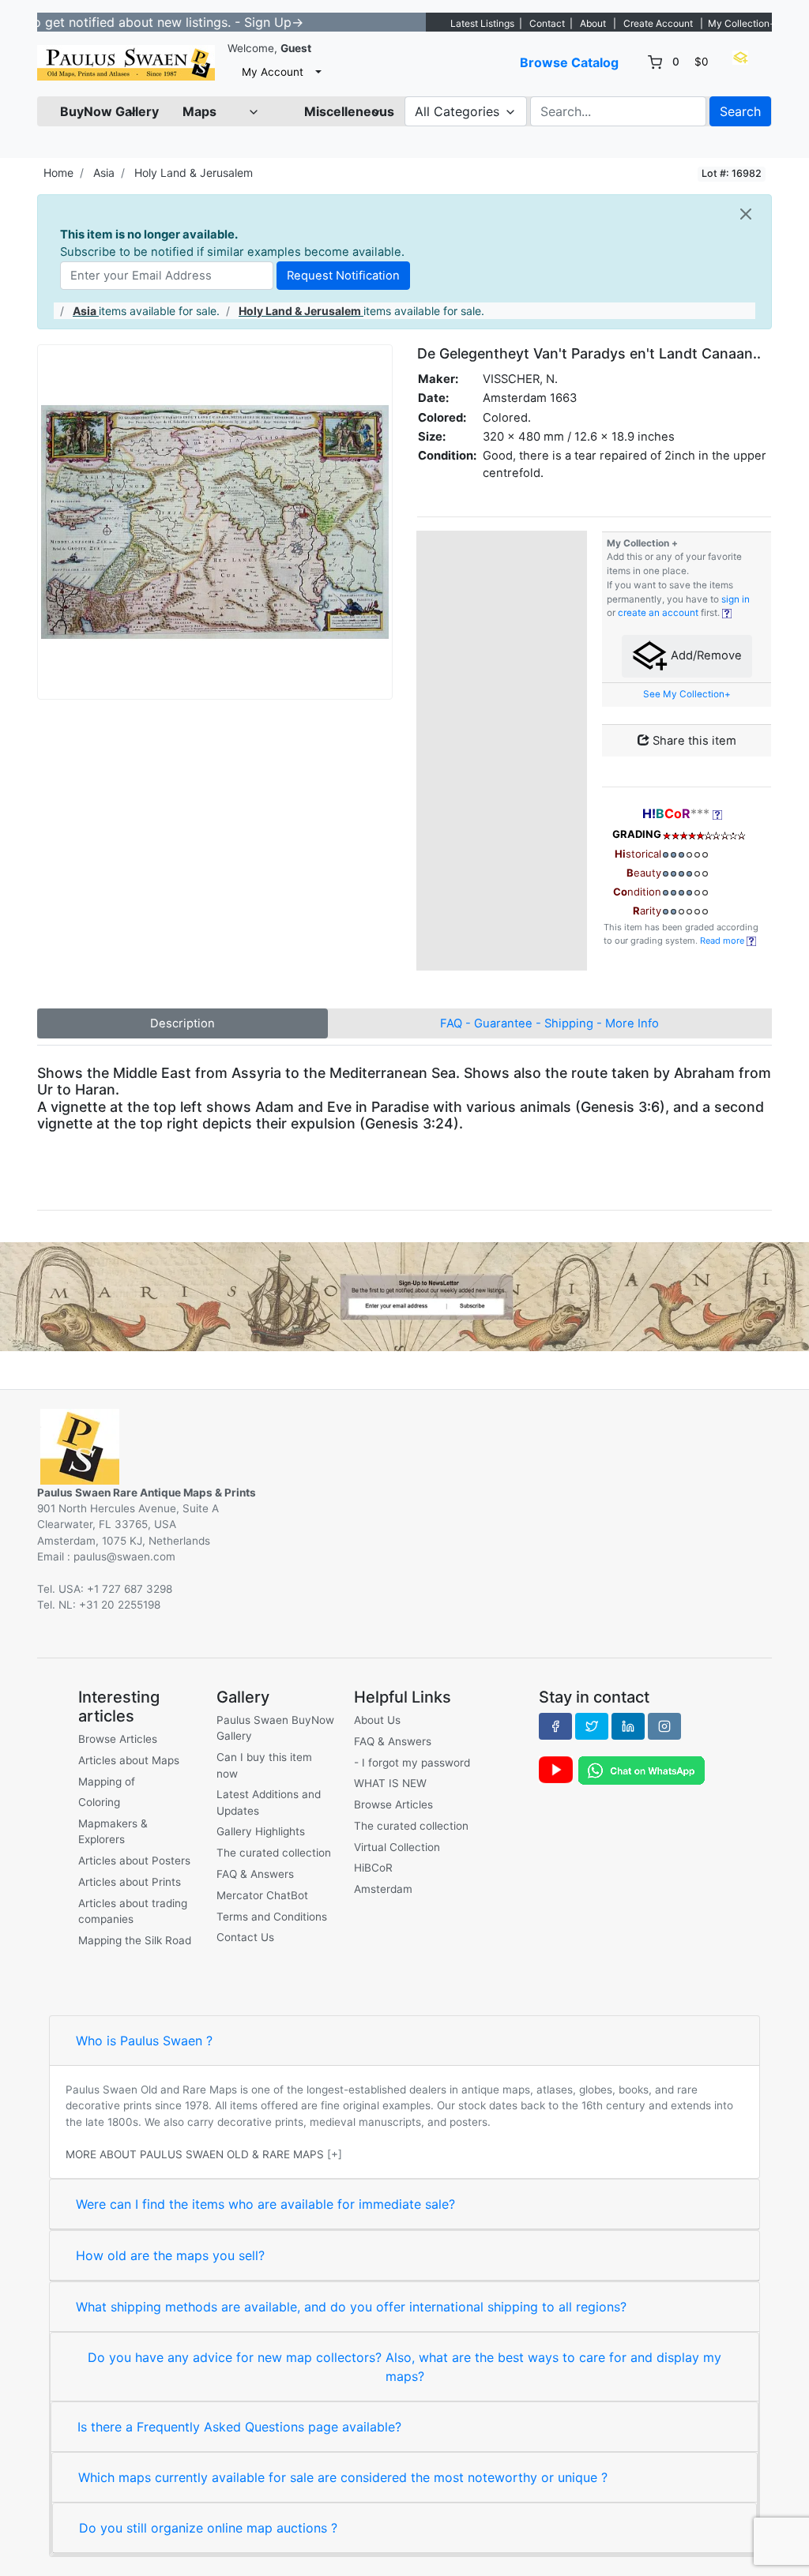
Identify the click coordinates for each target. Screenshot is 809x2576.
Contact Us (245, 1937)
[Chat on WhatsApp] (642, 1769)
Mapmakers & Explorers (113, 1831)
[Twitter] (592, 1726)
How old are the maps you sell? (170, 2255)
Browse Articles (118, 1739)
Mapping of (107, 1782)
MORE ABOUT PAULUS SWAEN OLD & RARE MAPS (195, 2154)
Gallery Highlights (261, 1831)
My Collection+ (742, 23)
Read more (723, 941)
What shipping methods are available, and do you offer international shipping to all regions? (351, 2307)
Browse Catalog (569, 62)
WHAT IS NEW (390, 1783)
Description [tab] (182, 1023)
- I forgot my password (412, 1763)
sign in (736, 599)
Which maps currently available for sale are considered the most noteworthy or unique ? (343, 2477)
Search (740, 111)
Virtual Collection (397, 1847)
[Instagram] (664, 1726)
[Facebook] (555, 1726)
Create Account (658, 23)
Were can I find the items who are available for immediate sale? (265, 2204)
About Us (377, 1720)
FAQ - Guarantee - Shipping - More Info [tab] (549, 1023)
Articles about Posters (134, 1861)
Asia (104, 173)
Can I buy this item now (264, 1765)
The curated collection (274, 1853)
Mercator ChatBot (262, 1895)
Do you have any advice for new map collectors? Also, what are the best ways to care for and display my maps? (404, 2367)
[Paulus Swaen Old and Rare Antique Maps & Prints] (126, 63)
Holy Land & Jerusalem (194, 173)
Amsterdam (383, 1889)
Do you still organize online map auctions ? (208, 2528)
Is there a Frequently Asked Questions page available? (239, 2427)
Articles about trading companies (133, 1911)
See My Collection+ (687, 694)
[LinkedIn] (628, 1726)
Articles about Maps (129, 1760)
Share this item (693, 741)
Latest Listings (482, 23)
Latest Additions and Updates (269, 1802)
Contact (547, 23)
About (593, 23)
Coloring (99, 1802)
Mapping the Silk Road (135, 1940)
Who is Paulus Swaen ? (144, 2041)
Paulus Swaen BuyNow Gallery (275, 1728)
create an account (658, 613)
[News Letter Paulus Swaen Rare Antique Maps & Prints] (404, 1295)
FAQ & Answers (255, 1874)
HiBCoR (373, 1868)
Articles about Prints (130, 1882)
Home (58, 173)
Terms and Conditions (272, 1917)
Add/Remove (705, 655)
